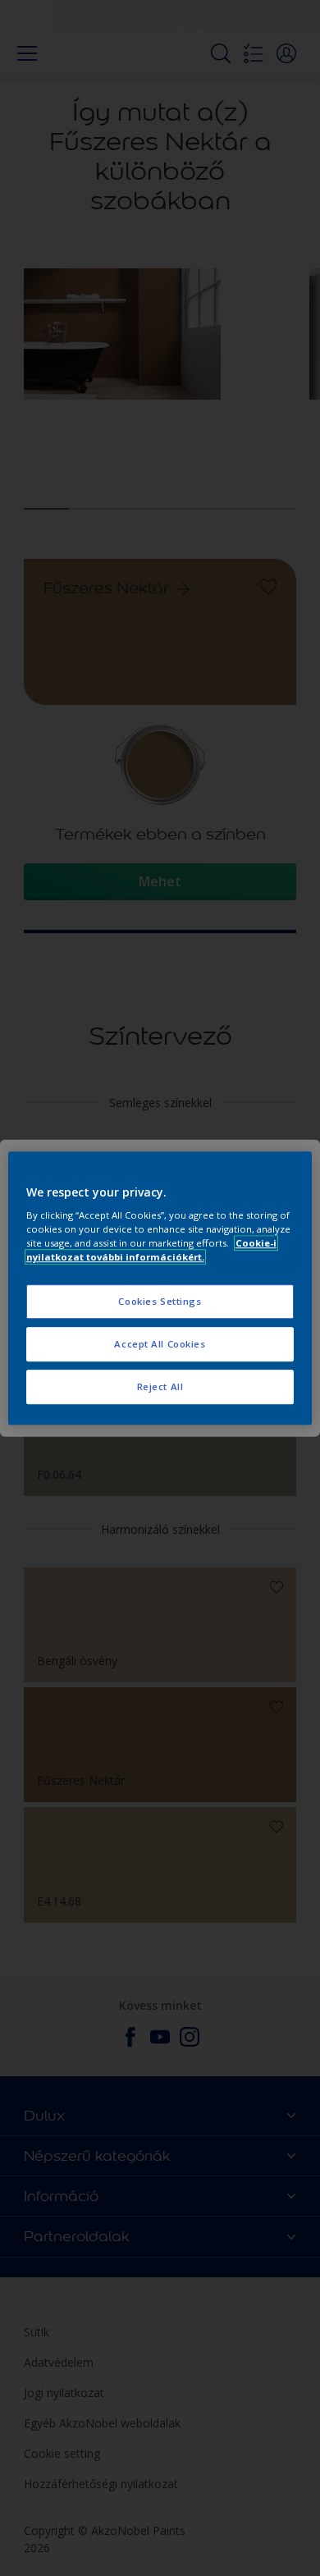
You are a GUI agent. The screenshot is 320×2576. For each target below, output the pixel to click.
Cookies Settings (160, 1302)
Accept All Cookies (160, 1344)
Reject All (160, 1386)
